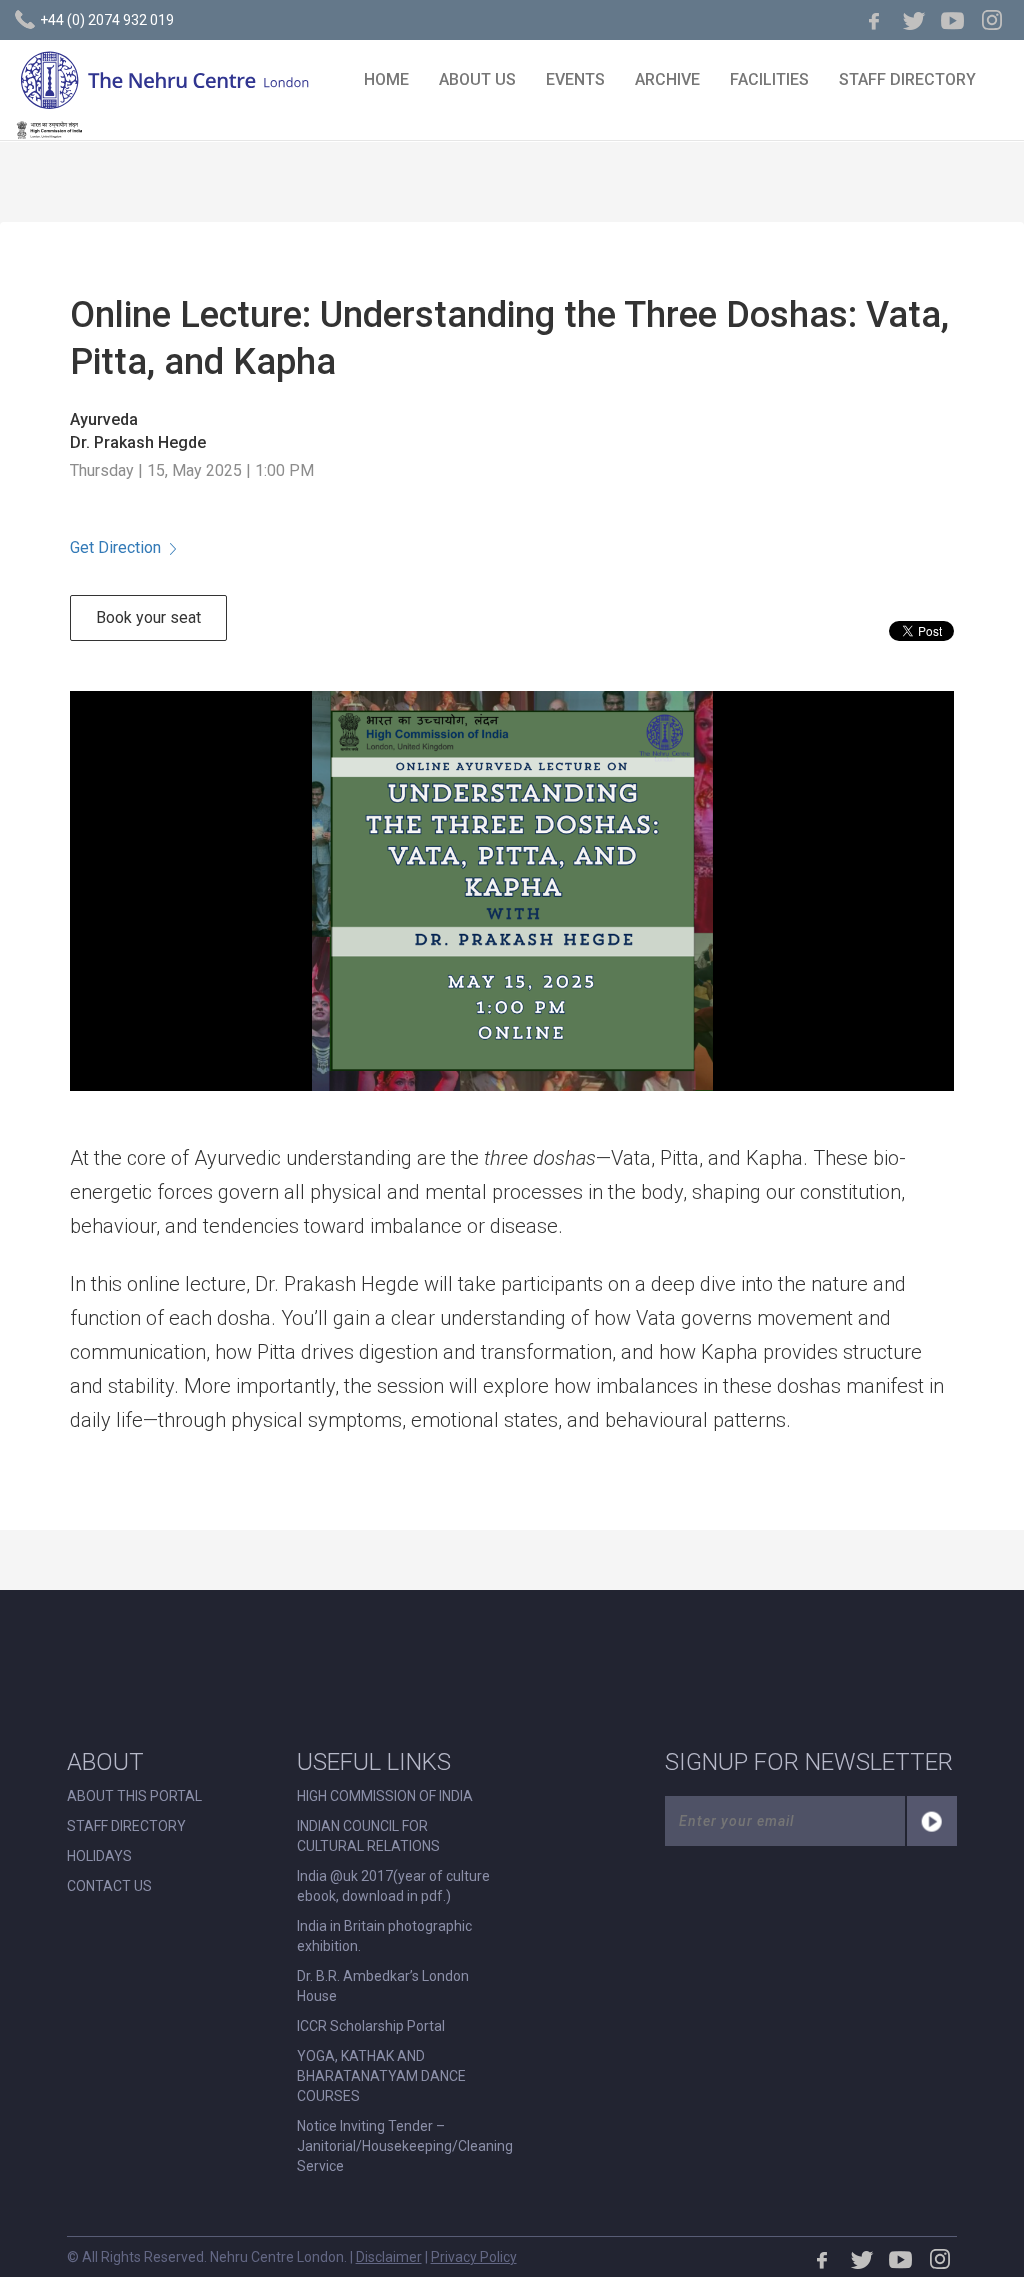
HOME (386, 79)
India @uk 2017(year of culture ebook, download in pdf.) (393, 1886)
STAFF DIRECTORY (907, 79)
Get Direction (115, 547)
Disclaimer (389, 2257)
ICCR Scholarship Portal (371, 2026)
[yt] (953, 20)
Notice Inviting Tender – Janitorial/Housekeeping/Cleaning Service (405, 2146)
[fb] (875, 20)
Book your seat (148, 617)
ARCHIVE (667, 79)
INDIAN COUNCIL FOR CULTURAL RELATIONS (368, 1836)
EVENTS (575, 79)
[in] (992, 20)
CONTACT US (109, 1886)
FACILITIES (769, 79)
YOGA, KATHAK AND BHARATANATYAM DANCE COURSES (381, 2076)
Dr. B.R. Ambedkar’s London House (383, 1986)
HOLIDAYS (99, 1856)
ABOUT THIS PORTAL (134, 1796)
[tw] (914, 20)
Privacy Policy (474, 2257)
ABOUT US (477, 79)
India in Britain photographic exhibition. (384, 1936)
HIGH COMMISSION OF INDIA (385, 1796)
